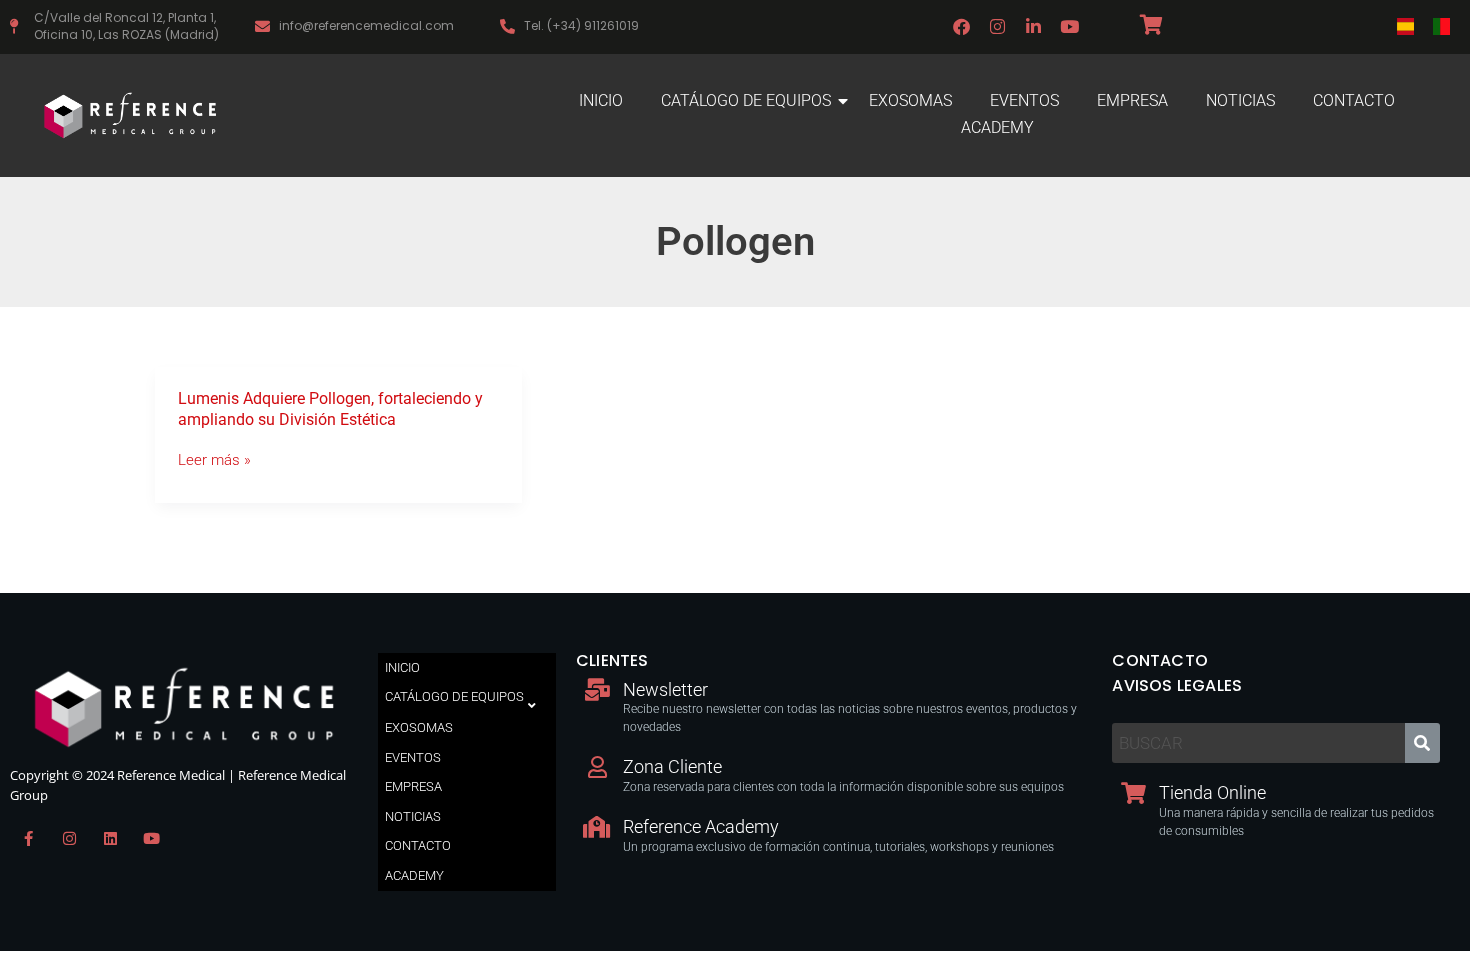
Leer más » (214, 460)
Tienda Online (1212, 792)
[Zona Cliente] (597, 767)
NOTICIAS (1240, 100)
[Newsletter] (597, 690)
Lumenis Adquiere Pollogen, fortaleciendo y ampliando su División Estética (330, 409)
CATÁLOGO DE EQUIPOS (746, 100)
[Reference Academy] (597, 827)
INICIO (601, 100)
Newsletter (665, 689)
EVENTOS (1024, 100)
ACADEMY (997, 127)
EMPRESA (1132, 100)
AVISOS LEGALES (1177, 685)
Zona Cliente (672, 766)
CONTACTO (1354, 100)
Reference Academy (701, 826)
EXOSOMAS (910, 100)
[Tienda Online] (1133, 793)
